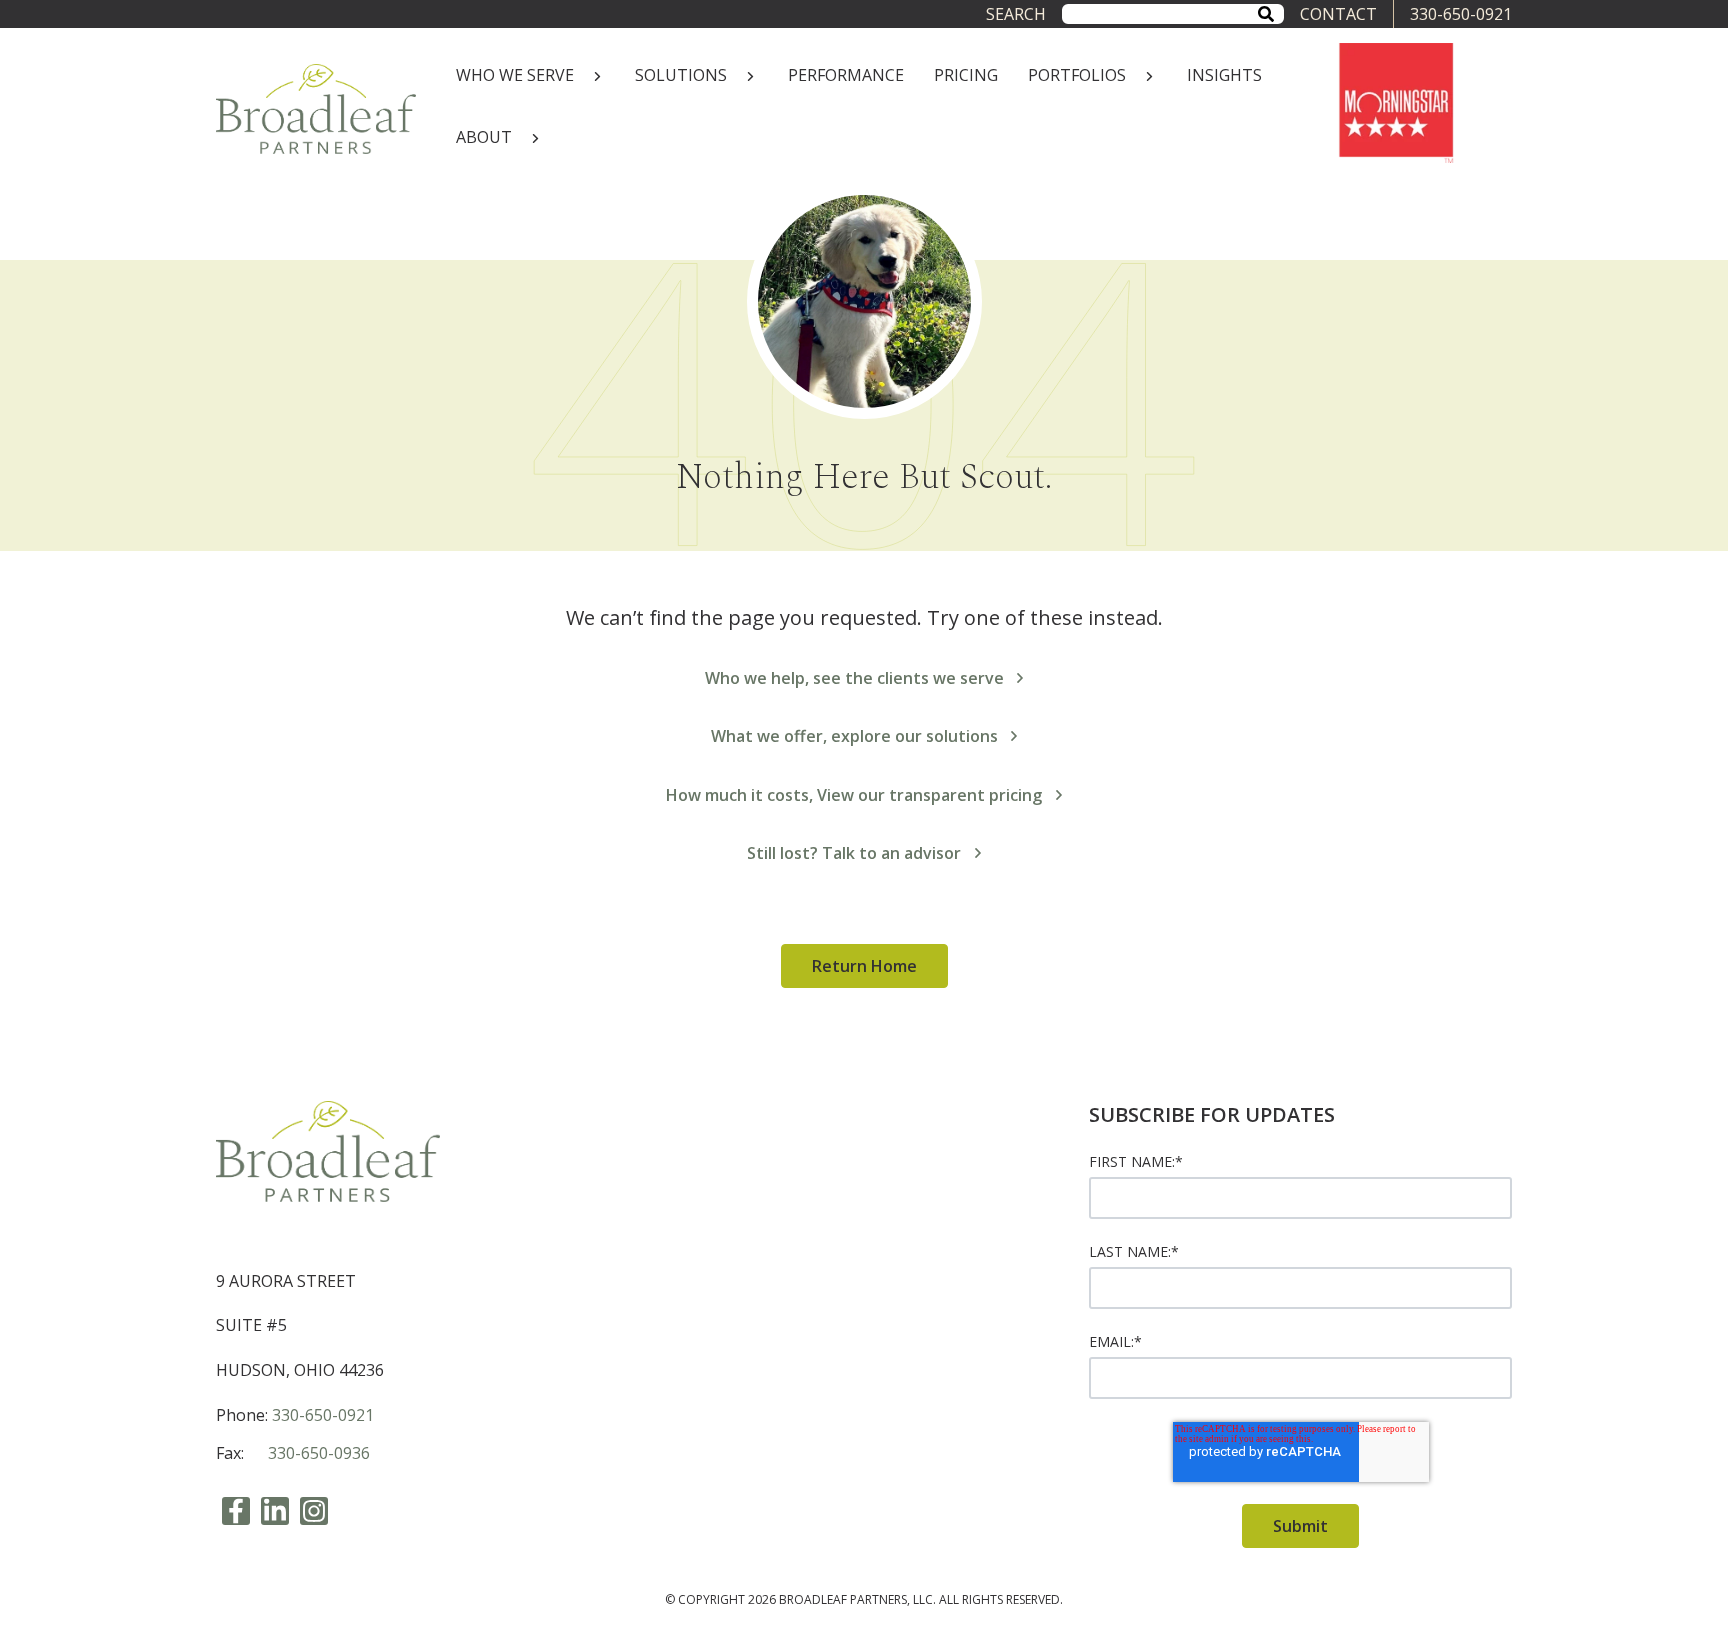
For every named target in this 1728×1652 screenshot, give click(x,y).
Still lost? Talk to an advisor (854, 853)
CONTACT (1338, 14)
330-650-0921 (1461, 14)
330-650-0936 (319, 1453)
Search (1016, 14)
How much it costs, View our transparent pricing (854, 795)
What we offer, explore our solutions (854, 736)
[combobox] (1173, 13)
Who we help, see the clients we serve (854, 678)
